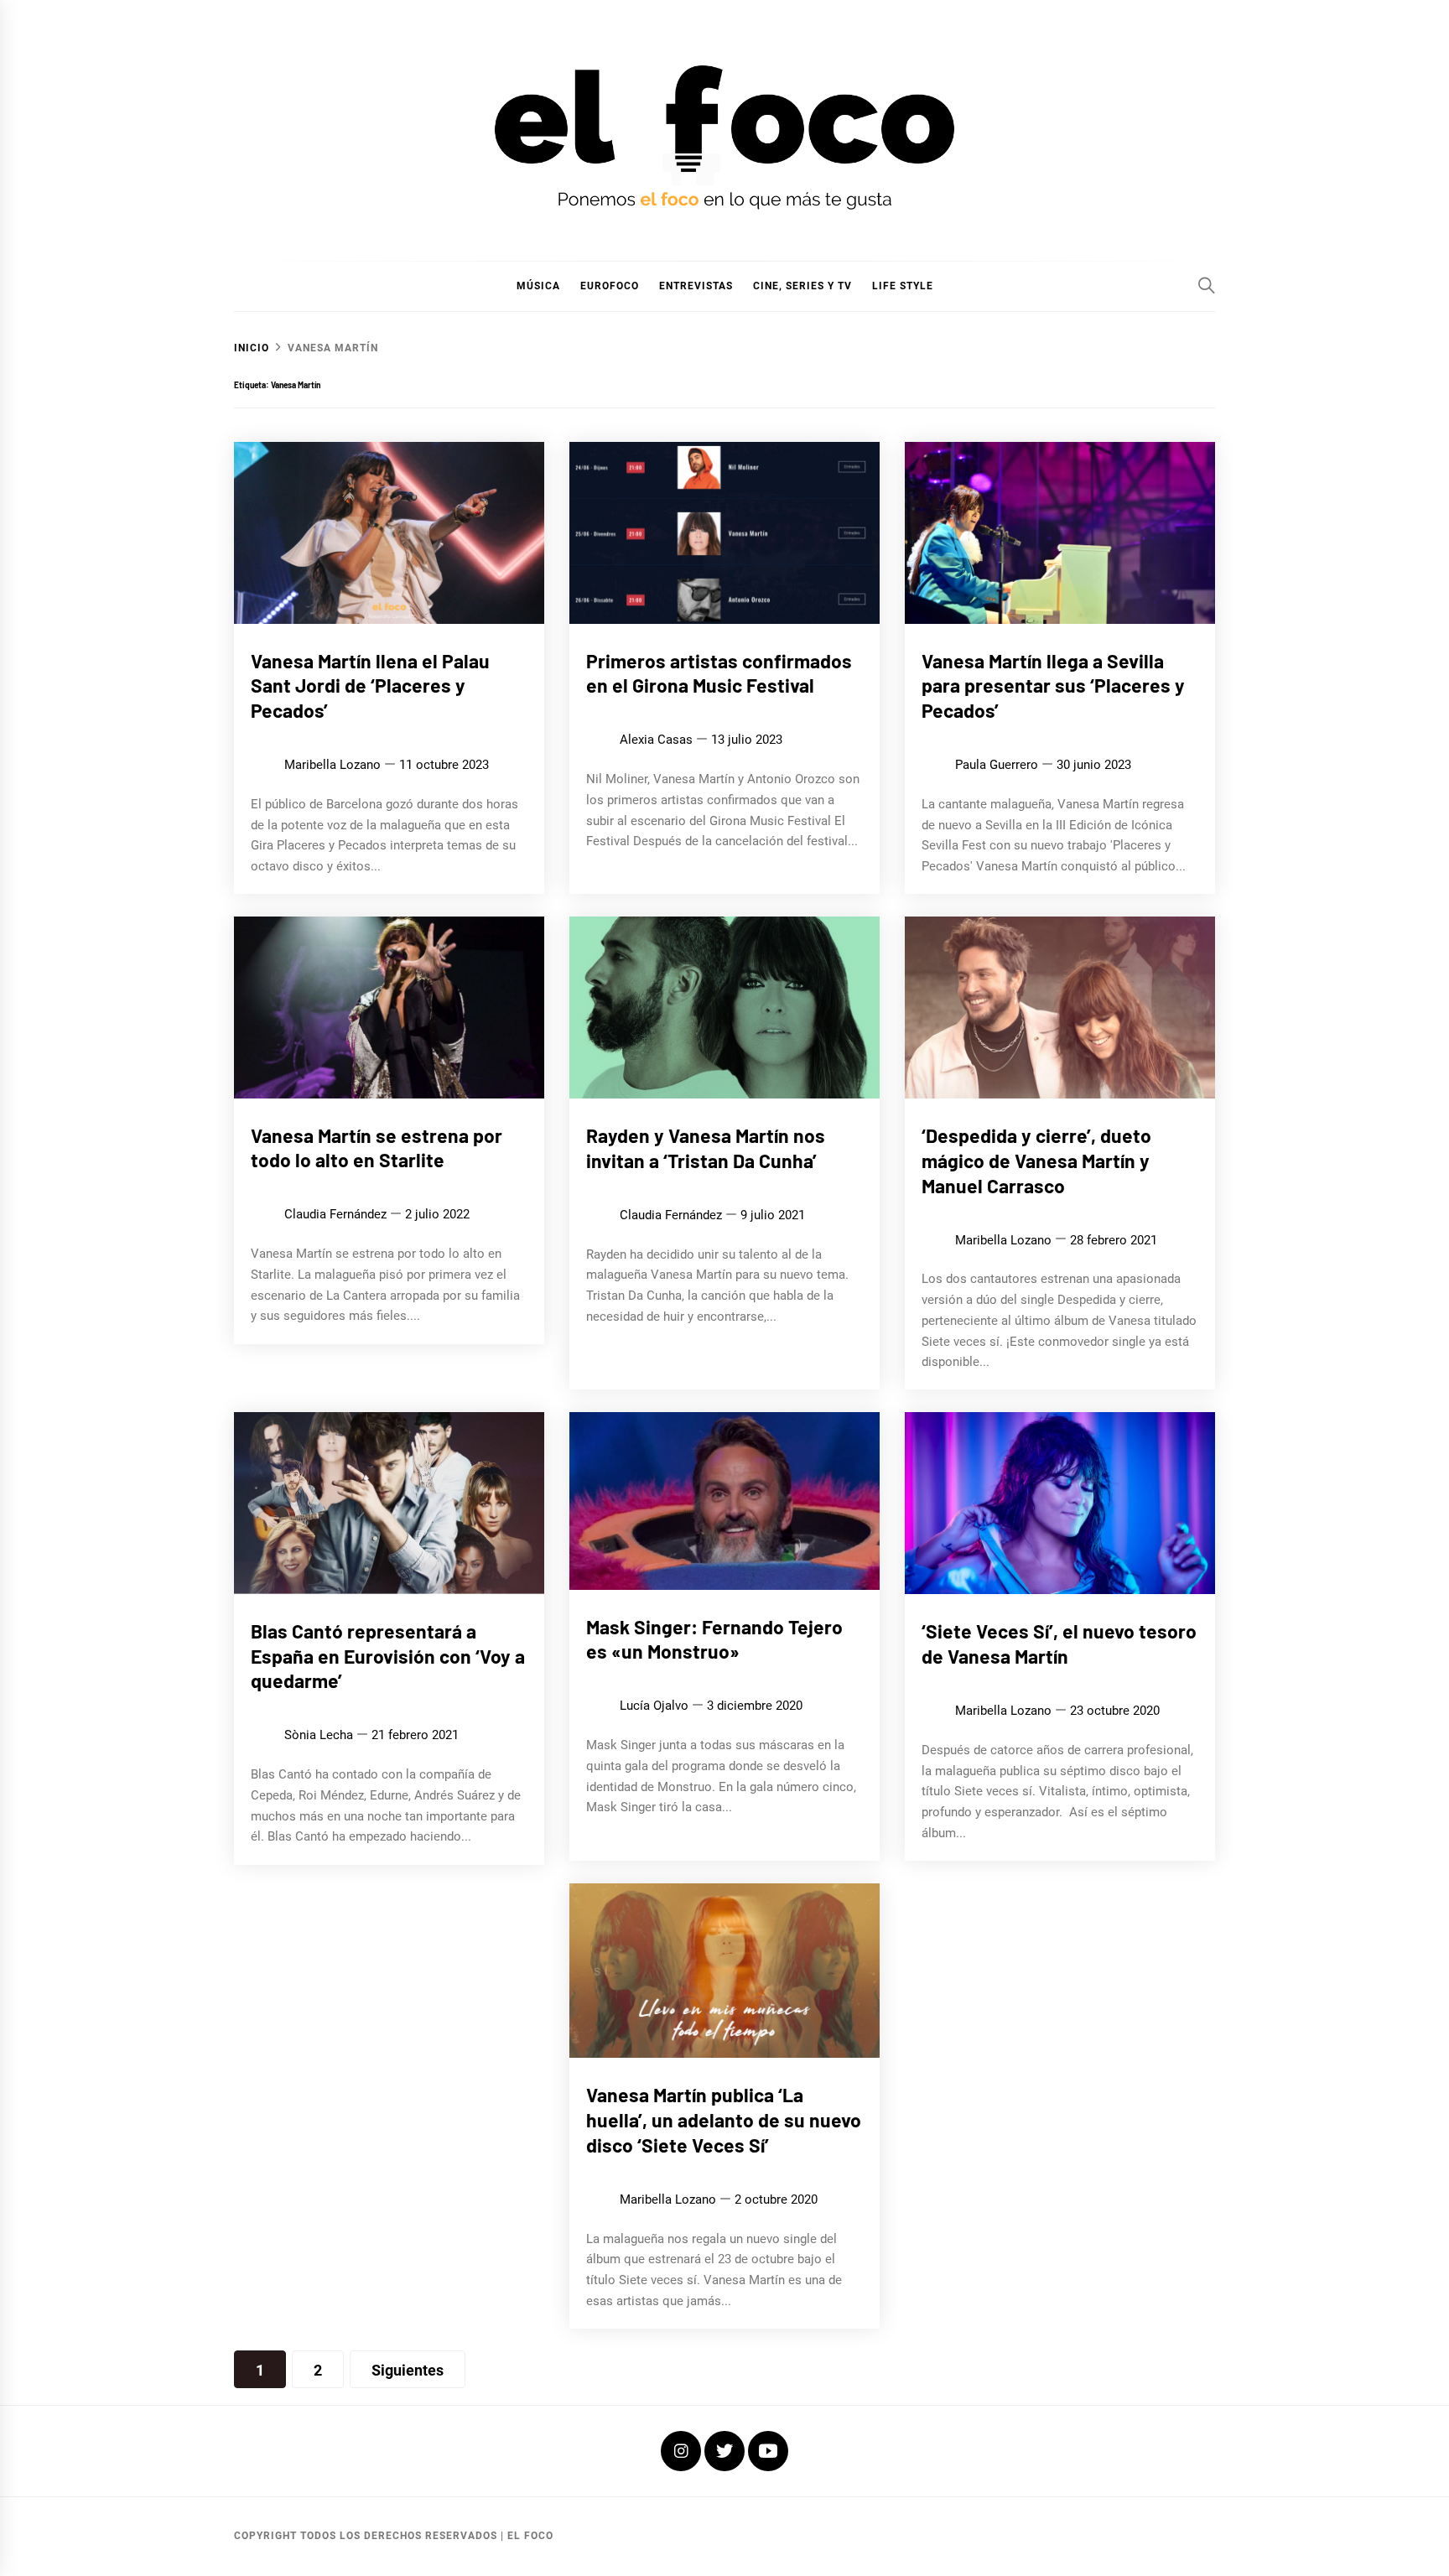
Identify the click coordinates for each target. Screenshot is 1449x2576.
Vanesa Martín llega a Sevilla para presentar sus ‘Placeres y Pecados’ (1053, 686)
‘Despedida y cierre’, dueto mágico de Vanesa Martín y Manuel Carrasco (1036, 1161)
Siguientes (408, 2370)
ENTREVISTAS (696, 286)
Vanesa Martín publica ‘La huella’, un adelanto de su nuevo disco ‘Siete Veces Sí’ (724, 2120)
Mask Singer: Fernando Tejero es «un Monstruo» (714, 1639)
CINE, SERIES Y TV (802, 286)
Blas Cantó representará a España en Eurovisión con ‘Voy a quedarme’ (388, 1656)
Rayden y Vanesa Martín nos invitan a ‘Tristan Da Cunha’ (706, 1148)
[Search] (1207, 285)
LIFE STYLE (903, 286)
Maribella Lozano (332, 765)
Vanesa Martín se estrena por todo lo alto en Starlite (377, 1148)
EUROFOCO (610, 286)
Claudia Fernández (335, 1215)
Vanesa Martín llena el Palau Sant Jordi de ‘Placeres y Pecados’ (370, 686)
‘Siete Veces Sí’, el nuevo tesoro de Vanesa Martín (1059, 1644)
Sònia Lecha (319, 1736)
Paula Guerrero (997, 765)
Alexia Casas (656, 740)
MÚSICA (538, 286)
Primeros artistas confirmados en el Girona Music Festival (719, 673)
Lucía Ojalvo (654, 1706)
